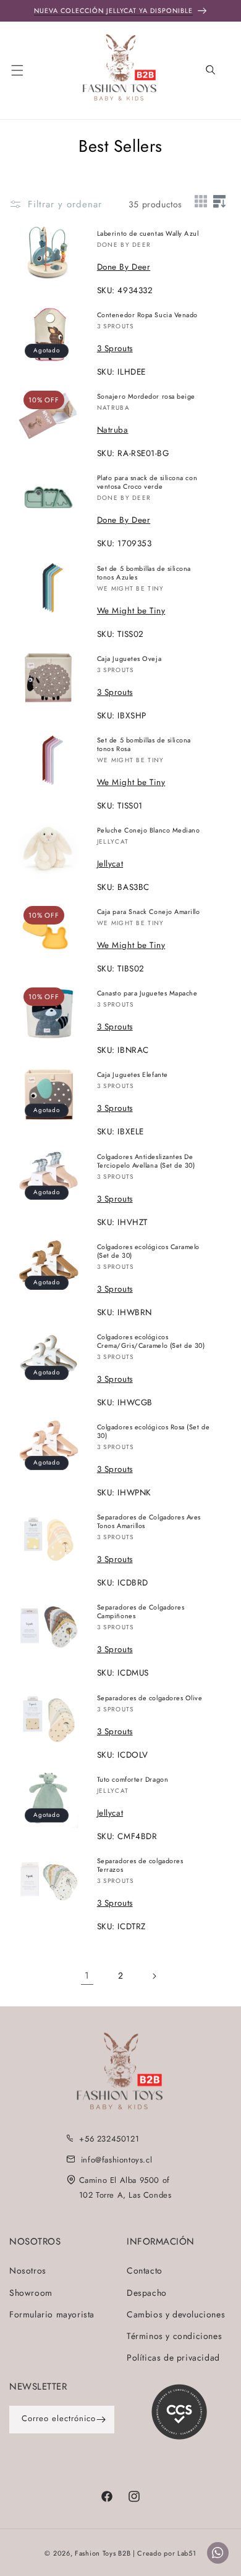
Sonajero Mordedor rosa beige (146, 396)
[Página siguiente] (154, 1976)
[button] (25, 69)
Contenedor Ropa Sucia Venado (147, 315)
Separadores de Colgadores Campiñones (141, 1611)
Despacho (147, 2293)
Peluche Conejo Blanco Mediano (149, 830)
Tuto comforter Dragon (133, 1779)
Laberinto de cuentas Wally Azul (148, 233)
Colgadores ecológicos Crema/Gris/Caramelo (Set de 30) (151, 1341)
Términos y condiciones (174, 2336)
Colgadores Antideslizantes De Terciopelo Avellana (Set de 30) (146, 1161)
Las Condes (150, 2195)
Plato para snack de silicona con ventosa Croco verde (147, 482)
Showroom (31, 2293)
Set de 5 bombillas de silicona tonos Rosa (144, 744)
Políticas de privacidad (173, 2358)
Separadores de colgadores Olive (150, 1698)
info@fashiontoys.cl (116, 2160)
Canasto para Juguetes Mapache (147, 993)
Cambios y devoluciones (176, 2314)
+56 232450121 (109, 2139)
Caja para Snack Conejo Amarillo (149, 912)
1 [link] (87, 1976)
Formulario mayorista (52, 2314)
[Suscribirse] (101, 2420)
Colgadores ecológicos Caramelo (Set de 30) (148, 1251)
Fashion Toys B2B (103, 2553)
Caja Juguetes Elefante (133, 1074)
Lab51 (187, 2553)
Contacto (145, 2271)
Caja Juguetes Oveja (129, 659)
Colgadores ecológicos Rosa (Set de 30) (153, 1431)
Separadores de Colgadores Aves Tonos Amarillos (149, 1521)
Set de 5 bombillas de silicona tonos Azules (144, 573)
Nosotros (28, 2271)
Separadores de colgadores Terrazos (140, 1865)
